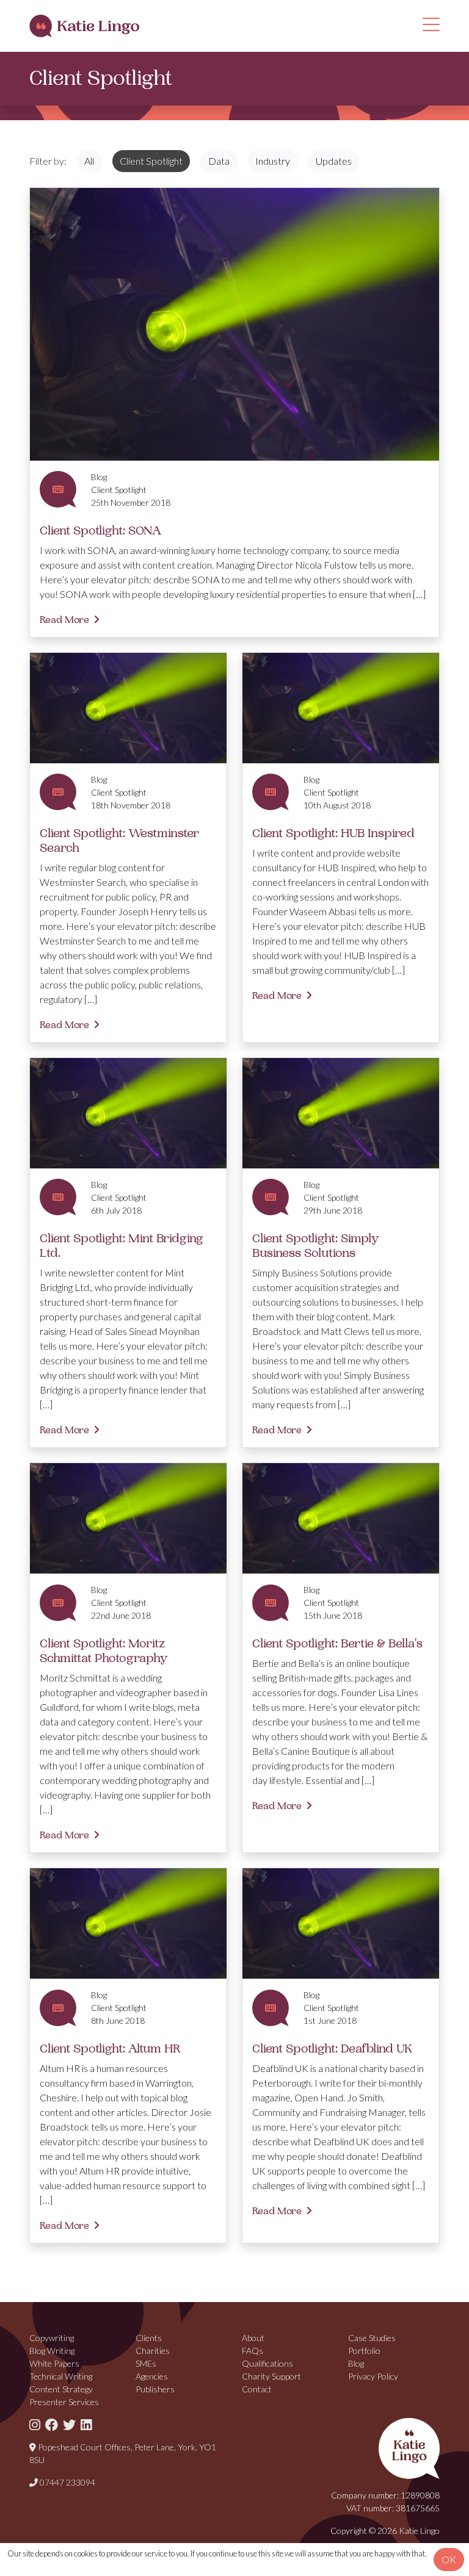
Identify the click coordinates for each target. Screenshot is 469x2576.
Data (219, 161)
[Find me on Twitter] (69, 2424)
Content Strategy (61, 2389)
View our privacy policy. (217, 2565)
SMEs (146, 2363)
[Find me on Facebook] (52, 2424)
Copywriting (52, 2338)
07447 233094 (67, 2482)
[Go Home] (84, 26)
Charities (153, 2351)
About (253, 2338)
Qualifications (267, 2363)
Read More (64, 620)
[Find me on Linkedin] (86, 2424)
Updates (334, 161)
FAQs (253, 2351)
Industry (273, 161)
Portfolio (364, 2351)
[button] (431, 28)
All (89, 161)
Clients (149, 2338)
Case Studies (372, 2338)
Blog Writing (52, 2351)
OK (449, 2559)
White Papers (54, 2363)
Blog (356, 2363)
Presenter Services (64, 2402)
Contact (257, 2389)
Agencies (152, 2376)
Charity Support (271, 2376)
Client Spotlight (151, 161)
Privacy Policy (373, 2376)
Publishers (155, 2389)
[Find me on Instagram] (35, 2424)
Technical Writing (61, 2376)
